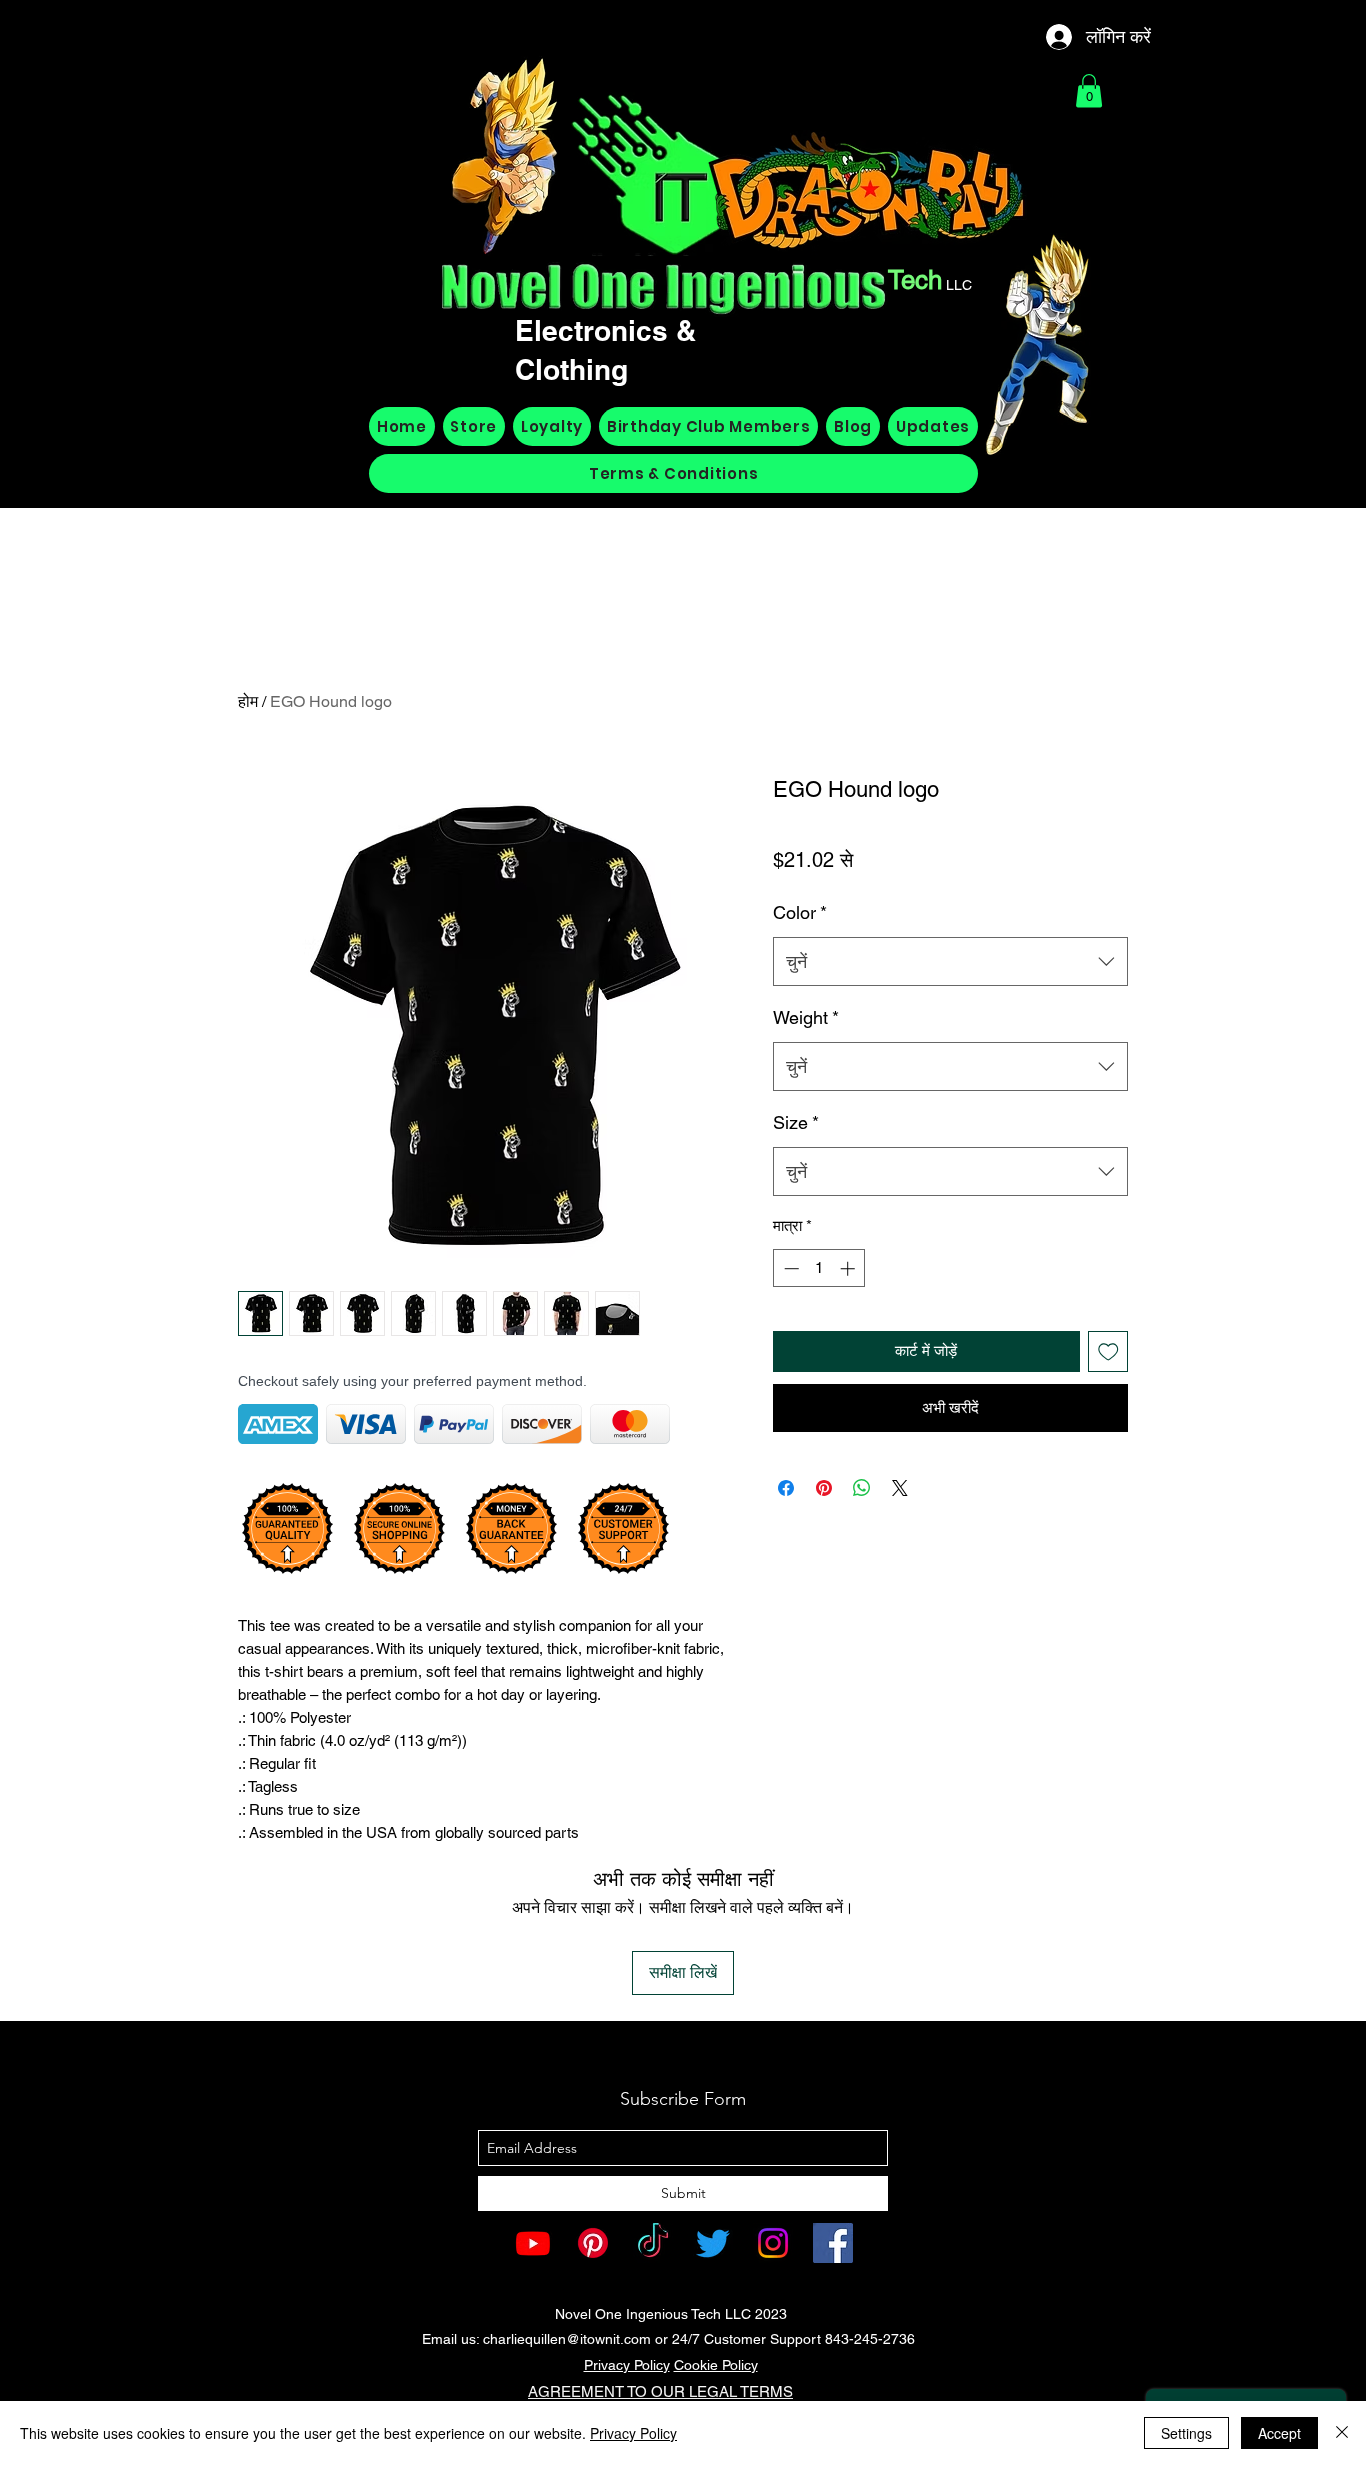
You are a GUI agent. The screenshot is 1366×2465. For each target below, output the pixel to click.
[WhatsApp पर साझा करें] (862, 1488)
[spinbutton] (819, 1268)
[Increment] (849, 1268)
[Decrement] (789, 1268)
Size (796, 1122)
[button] (1089, 90)
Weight (806, 1017)
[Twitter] (713, 2243)
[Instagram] (773, 2243)
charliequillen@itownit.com (567, 2339)
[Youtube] (533, 2243)
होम (248, 701)
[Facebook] (833, 2243)
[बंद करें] (1342, 2433)
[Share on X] (900, 1488)
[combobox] (950, 962)
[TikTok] (653, 2243)
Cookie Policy (716, 2365)
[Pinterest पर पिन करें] (824, 1488)
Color (800, 912)
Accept (1279, 2433)
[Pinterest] (593, 2243)
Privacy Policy (627, 2365)
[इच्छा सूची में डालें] (1108, 1351)
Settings (1186, 2433)
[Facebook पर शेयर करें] (786, 1488)
